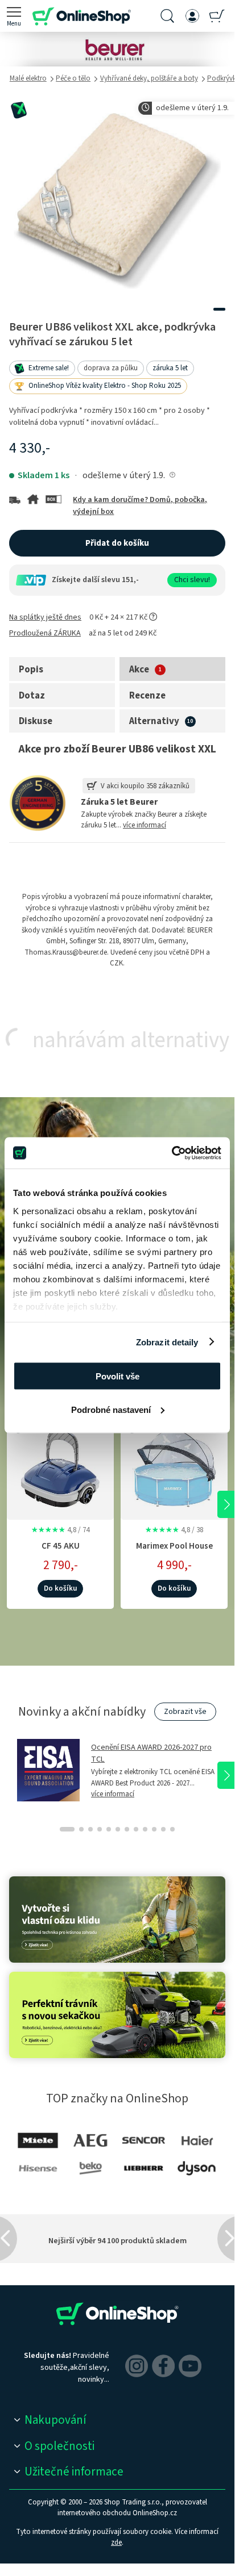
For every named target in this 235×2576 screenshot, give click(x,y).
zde (116, 2542)
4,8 (60, 1530)
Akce (139, 670)
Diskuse (36, 721)
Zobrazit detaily (167, 1342)
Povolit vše (118, 1376)
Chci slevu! (192, 580)
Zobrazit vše (185, 1712)
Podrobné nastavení (111, 1409)
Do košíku (60, 1588)
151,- (130, 580)
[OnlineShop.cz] (82, 16)
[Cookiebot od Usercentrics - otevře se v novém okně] (172, 1153)
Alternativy (154, 721)
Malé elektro (28, 78)
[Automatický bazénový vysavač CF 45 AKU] (60, 1465)
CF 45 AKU (61, 1546)
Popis (31, 670)
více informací (145, 825)
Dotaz (32, 696)
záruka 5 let (170, 368)
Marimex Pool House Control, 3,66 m (174, 1552)
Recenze (147, 696)
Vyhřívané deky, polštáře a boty (149, 78)
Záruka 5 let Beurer (119, 802)
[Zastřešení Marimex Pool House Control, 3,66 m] (174, 1465)
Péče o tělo (73, 78)
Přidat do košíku (117, 543)
